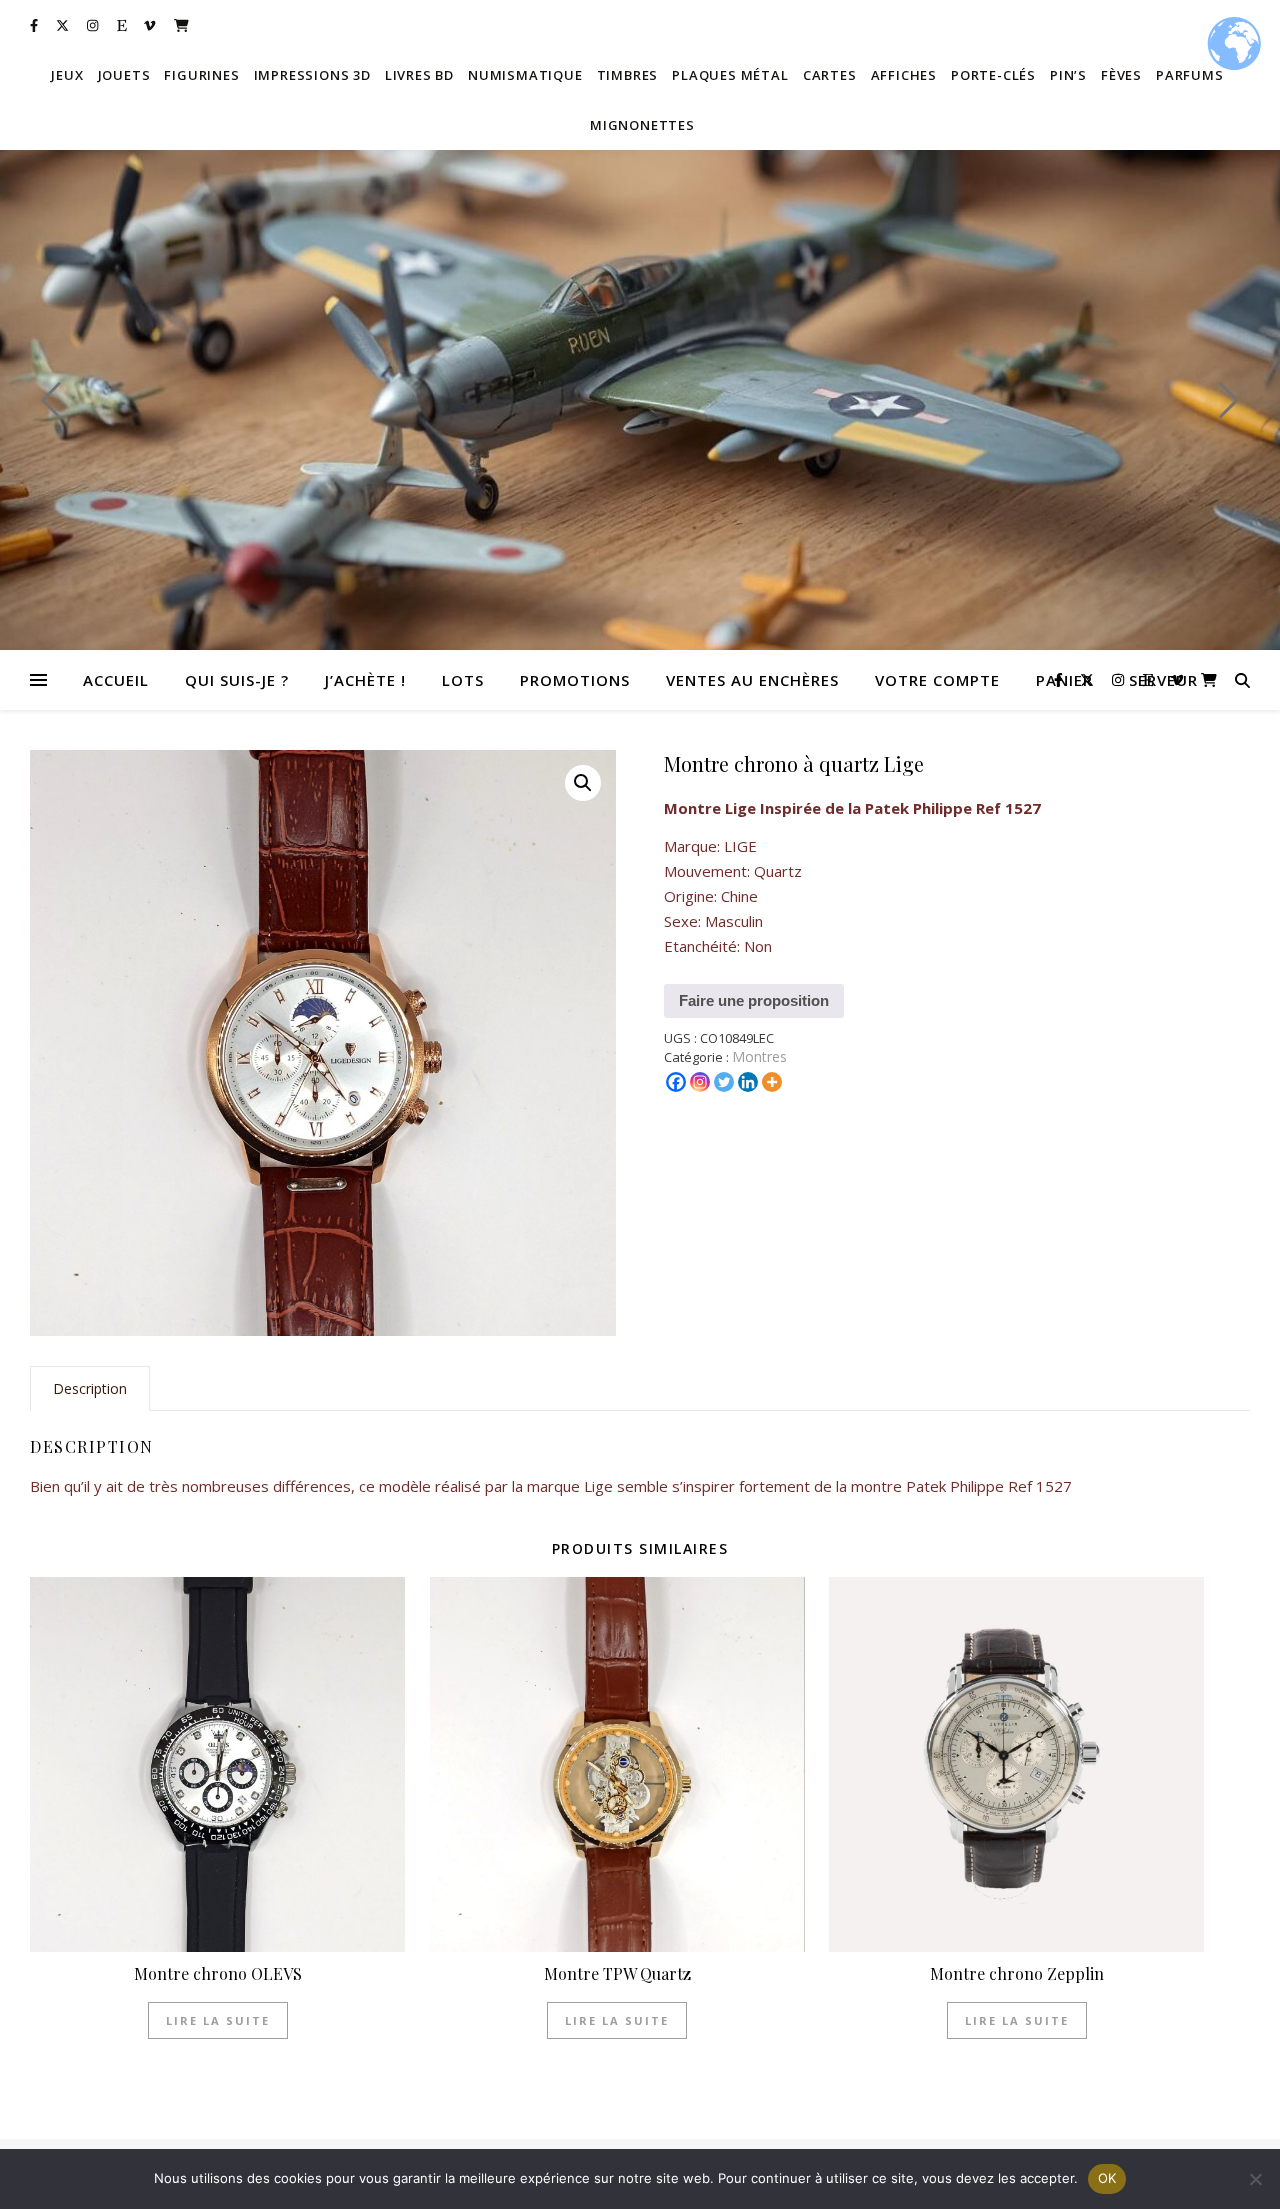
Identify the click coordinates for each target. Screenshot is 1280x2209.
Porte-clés (993, 75)
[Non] (1255, 2179)
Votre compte (937, 680)
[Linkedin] (748, 1082)
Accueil (116, 680)
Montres (759, 1056)
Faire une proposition (754, 1000)
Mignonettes (642, 125)
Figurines (201, 75)
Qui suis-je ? (237, 680)
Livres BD (419, 75)
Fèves (1121, 75)
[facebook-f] (35, 25)
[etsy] (123, 25)
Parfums (1190, 75)
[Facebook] (676, 1082)
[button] (583, 783)
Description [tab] (90, 1388)
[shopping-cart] (181, 25)
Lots (463, 680)
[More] (772, 1082)
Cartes (830, 75)
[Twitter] (724, 1082)
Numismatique (525, 75)
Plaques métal (730, 75)
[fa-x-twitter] (64, 25)
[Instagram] (700, 1082)
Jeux (67, 75)
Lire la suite (218, 2020)
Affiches (904, 75)
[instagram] (94, 25)
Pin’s (1068, 75)
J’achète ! (365, 680)
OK (1107, 2178)
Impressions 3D (312, 75)
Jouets (124, 75)
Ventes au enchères (752, 680)
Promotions (575, 680)
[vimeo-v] (151, 25)
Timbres (628, 75)
